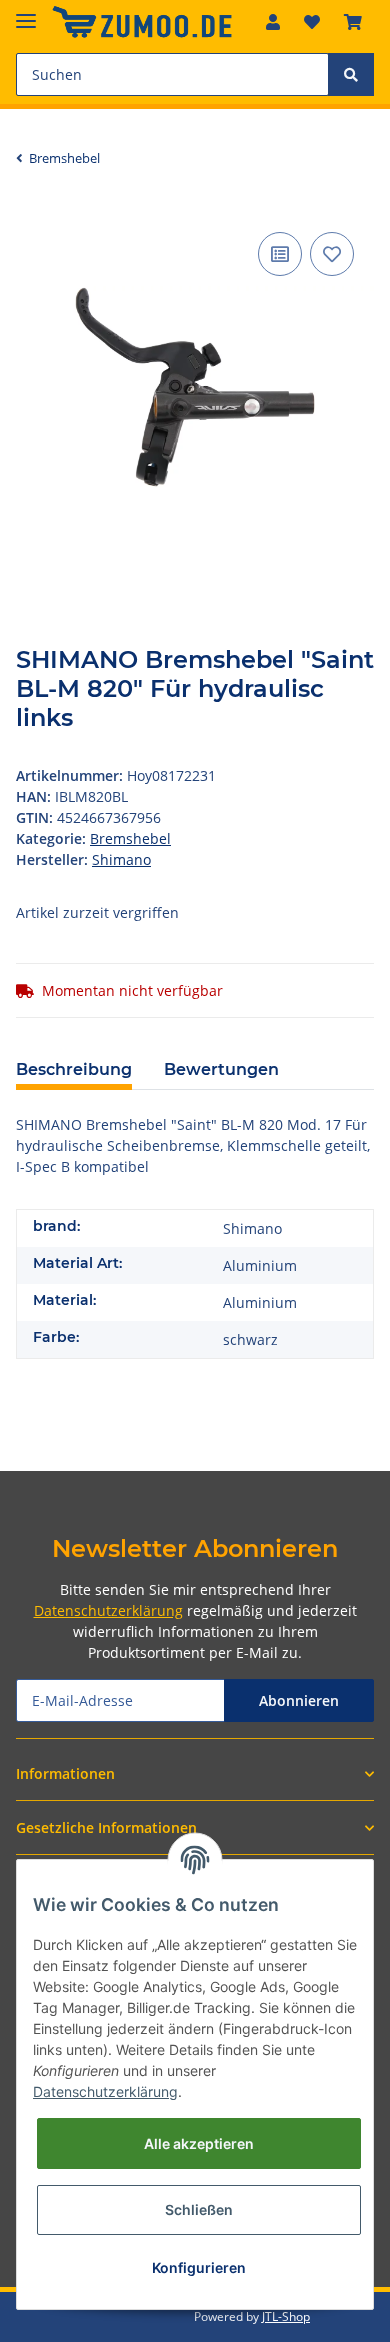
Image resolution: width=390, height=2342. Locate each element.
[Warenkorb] (353, 22)
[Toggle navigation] (26, 12)
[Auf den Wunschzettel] (332, 254)
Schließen (199, 2209)
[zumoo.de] (142, 22)
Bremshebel (130, 838)
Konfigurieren (199, 2267)
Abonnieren (299, 1700)
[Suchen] (351, 74)
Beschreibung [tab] (74, 1069)
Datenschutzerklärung (108, 1610)
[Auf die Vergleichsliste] (280, 254)
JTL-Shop (286, 2316)
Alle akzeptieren (199, 2143)
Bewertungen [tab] (221, 1069)
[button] (273, 22)
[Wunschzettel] (312, 22)
